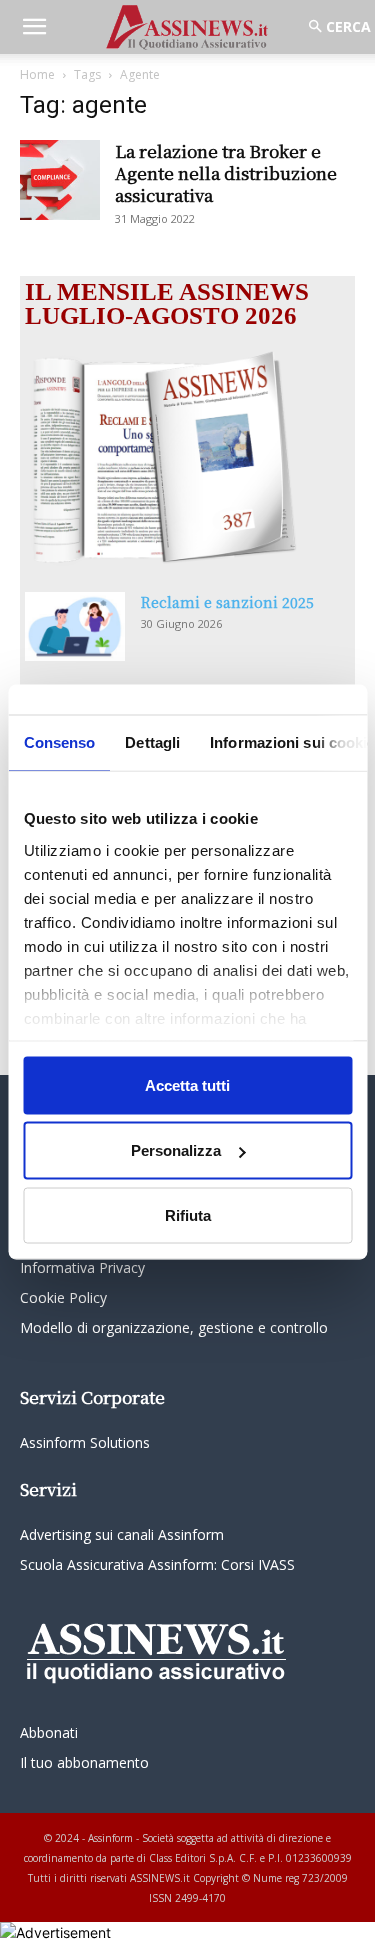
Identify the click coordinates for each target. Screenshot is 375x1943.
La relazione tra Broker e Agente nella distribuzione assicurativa (226, 172)
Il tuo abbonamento (84, 1762)
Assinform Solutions (85, 1442)
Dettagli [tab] (152, 741)
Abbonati (49, 1732)
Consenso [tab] (59, 741)
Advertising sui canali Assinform (122, 1534)
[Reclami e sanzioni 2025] (75, 626)
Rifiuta (188, 1214)
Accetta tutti (187, 1084)
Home (37, 74)
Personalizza (176, 1150)
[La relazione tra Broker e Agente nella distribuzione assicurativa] (60, 180)
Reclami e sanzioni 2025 (227, 602)
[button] (34, 27)
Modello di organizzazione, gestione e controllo (174, 1327)
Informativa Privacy (82, 1267)
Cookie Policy (63, 1297)
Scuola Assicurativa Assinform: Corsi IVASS (157, 1564)
